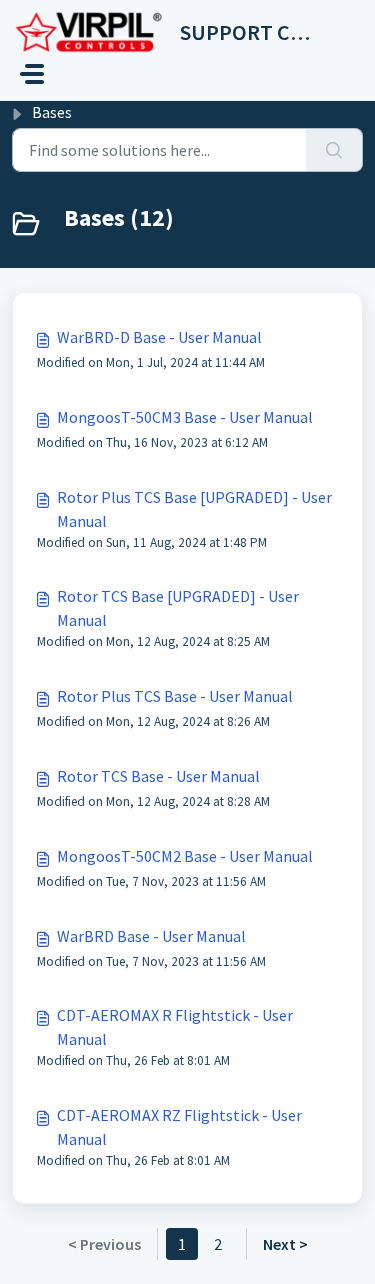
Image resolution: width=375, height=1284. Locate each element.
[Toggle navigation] (32, 74)
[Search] (334, 150)
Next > (285, 1244)
